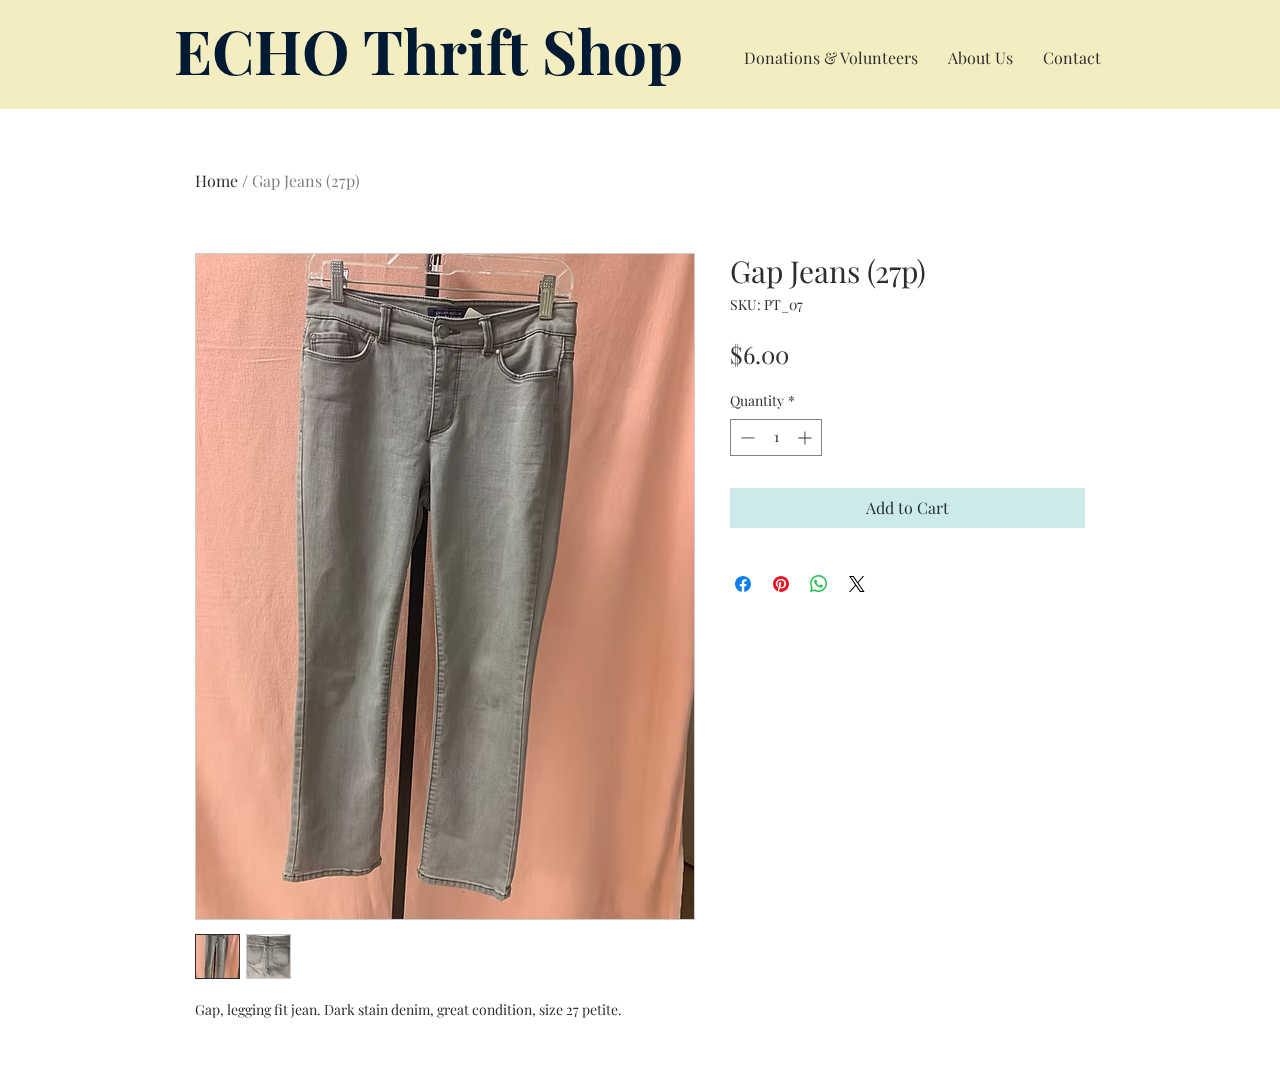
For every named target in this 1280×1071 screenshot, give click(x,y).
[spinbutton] (776, 437)
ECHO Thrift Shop (428, 50)
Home (216, 180)
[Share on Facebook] (743, 584)
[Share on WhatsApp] (819, 584)
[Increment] (806, 437)
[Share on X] (857, 584)
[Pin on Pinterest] (781, 584)
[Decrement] (745, 437)
